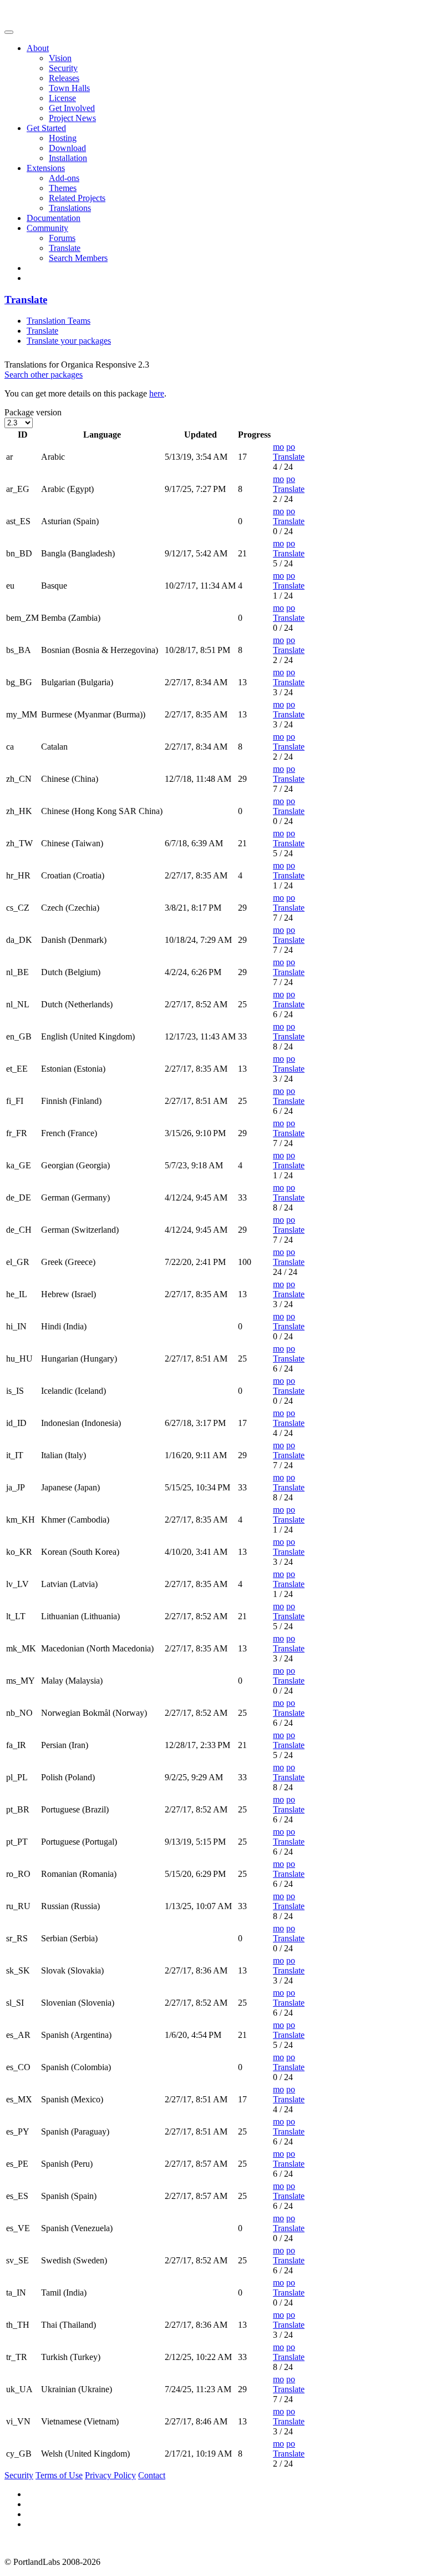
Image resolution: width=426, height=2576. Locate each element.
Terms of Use (59, 2475)
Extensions (46, 168)
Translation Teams (59, 321)
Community (47, 228)
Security (63, 68)
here (157, 393)
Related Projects (77, 198)
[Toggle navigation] (9, 32)
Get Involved (72, 108)
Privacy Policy (110, 2475)
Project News (72, 118)
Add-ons (64, 178)
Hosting (63, 138)
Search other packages (44, 375)
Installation (68, 158)
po (291, 447)
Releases (64, 78)
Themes (63, 188)
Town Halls (69, 88)
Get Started (46, 128)
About (38, 48)
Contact (152, 2475)
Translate (65, 248)
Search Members (78, 258)
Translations (70, 208)
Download (67, 148)
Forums (62, 238)
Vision (60, 58)
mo (278, 447)
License (62, 98)
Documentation (54, 218)
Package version (33, 412)
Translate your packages (69, 341)
